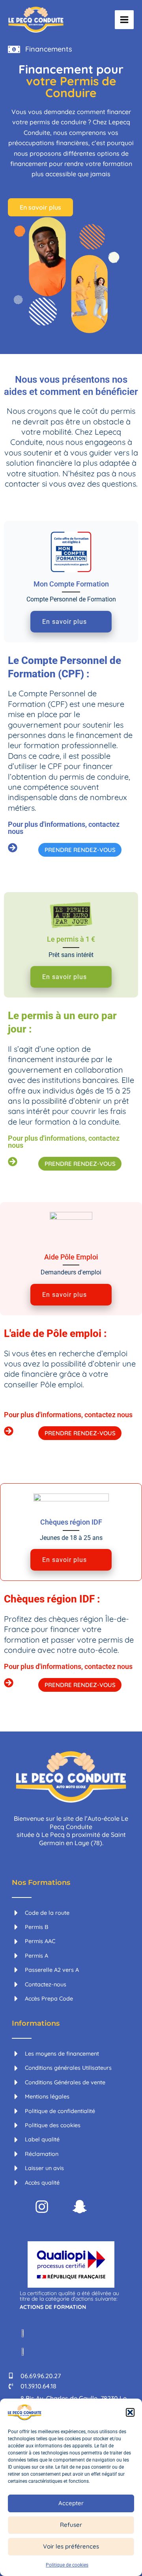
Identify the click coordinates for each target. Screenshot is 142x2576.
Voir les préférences (71, 2546)
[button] (130, 2412)
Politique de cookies (67, 2565)
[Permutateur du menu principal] (124, 20)
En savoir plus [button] (64, 622)
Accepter (71, 2503)
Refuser (71, 2525)
